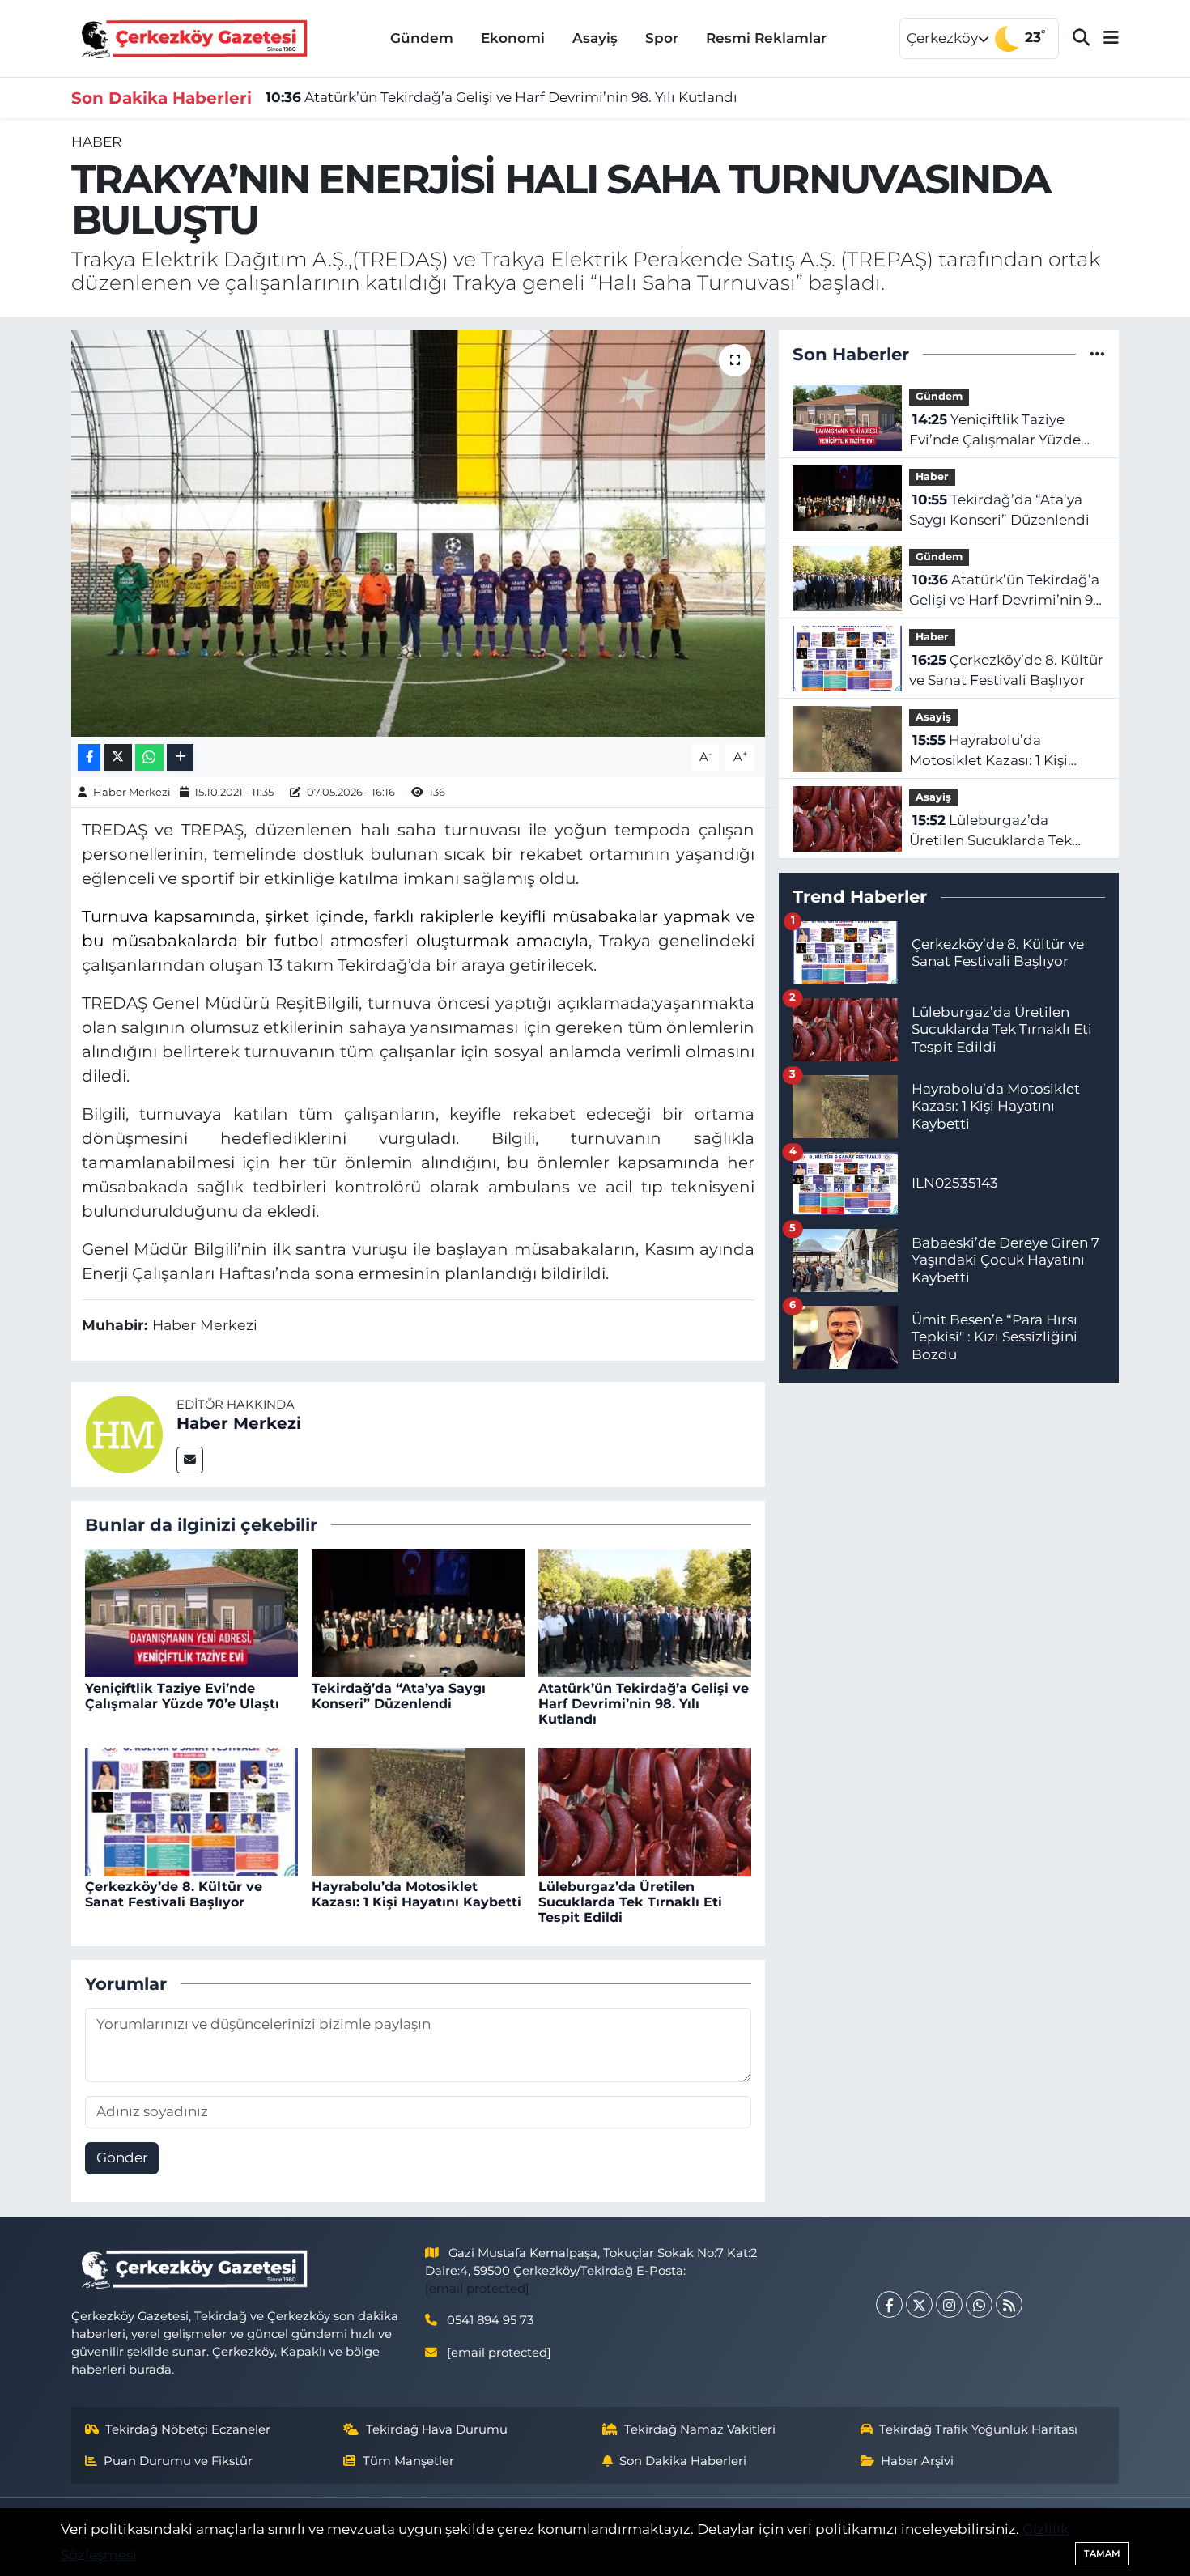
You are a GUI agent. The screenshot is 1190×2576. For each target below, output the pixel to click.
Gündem (422, 38)
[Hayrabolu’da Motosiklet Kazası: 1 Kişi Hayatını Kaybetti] (418, 1810)
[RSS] (1009, 2304)
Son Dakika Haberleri (683, 2461)
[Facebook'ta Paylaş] (89, 757)
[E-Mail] (190, 1460)
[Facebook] (889, 2304)
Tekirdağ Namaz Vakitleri (700, 2429)
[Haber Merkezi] (124, 1433)
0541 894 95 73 (490, 2320)
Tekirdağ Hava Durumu (437, 2429)
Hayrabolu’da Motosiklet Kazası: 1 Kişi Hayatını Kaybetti (416, 1894)
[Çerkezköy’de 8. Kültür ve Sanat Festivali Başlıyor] (191, 1810)
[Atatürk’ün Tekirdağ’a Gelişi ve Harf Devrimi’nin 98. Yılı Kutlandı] (645, 1612)
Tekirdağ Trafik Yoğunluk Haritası (978, 2429)
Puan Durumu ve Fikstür (178, 2461)
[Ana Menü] (1104, 38)
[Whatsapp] (979, 2304)
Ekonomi (513, 38)
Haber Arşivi (917, 2461)
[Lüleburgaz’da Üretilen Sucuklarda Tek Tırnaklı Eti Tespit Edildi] (645, 1810)
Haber (96, 142)
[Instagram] (949, 2304)
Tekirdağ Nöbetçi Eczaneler (188, 2429)
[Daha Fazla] (180, 757)
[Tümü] (1097, 354)
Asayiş (595, 38)
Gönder (122, 2157)
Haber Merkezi (132, 792)
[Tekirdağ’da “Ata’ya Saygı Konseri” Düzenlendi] (418, 1612)
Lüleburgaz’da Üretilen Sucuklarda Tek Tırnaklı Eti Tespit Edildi (630, 1902)
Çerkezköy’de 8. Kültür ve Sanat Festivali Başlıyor (174, 1894)
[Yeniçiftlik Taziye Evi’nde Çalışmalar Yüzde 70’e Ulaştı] (191, 1612)
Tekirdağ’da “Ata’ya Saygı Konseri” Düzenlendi (399, 1696)
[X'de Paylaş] (118, 757)
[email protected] (477, 2289)
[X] (919, 2304)
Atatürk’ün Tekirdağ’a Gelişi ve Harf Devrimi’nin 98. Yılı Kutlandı (501, 97)
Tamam (1102, 2553)
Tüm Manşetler (408, 2461)
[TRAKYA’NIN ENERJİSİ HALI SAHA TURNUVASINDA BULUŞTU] (418, 533)
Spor (662, 38)
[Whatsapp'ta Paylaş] (149, 757)
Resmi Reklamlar (766, 38)
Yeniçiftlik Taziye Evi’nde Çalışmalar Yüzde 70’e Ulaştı (182, 1696)
